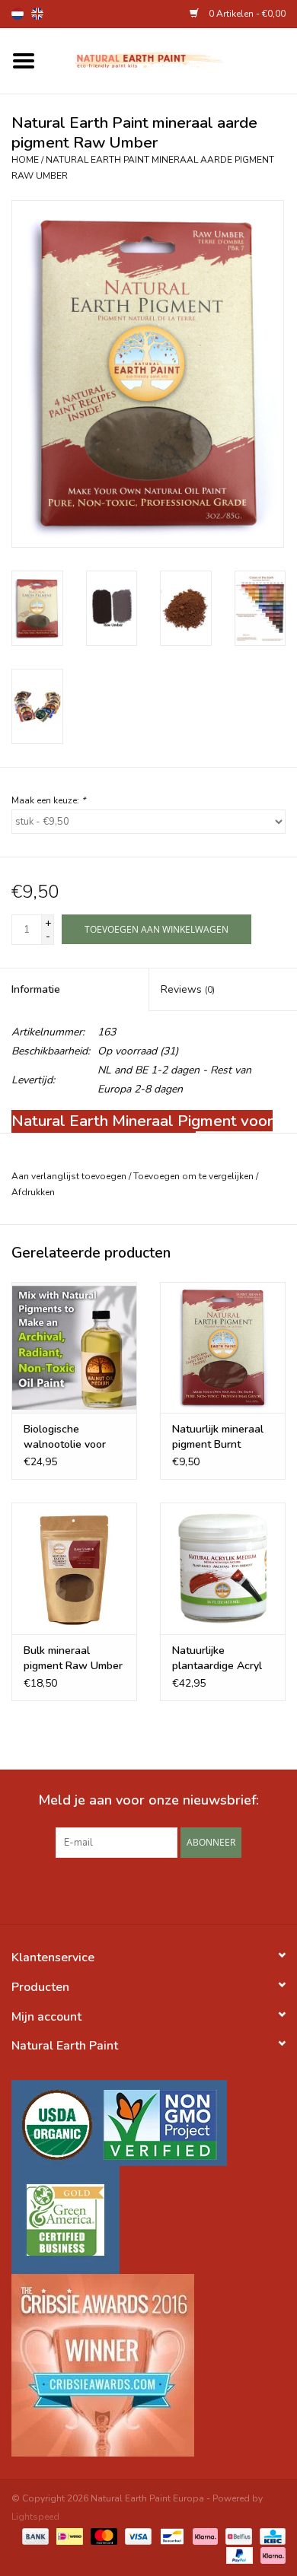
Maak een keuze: (48, 800)
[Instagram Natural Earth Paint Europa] (176, 1889)
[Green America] (148, 2220)
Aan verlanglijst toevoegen (69, 1176)
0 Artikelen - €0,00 (246, 14)
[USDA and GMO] (148, 2123)
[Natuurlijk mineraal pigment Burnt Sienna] (223, 1348)
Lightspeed (35, 2517)
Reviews (188, 989)
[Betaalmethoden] (34, 2536)
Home (25, 160)
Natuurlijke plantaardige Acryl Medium (217, 1658)
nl (18, 14)
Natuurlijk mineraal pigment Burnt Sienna (218, 1437)
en (37, 14)
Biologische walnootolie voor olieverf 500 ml (65, 1437)
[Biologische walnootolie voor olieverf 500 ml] (74, 1348)
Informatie (36, 989)
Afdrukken (33, 1192)
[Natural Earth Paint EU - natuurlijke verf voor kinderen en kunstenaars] (172, 60)
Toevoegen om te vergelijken (195, 1176)
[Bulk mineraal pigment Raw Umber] (74, 1568)
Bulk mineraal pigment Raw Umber (73, 1658)
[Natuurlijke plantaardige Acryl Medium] (223, 1568)
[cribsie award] (148, 2365)
